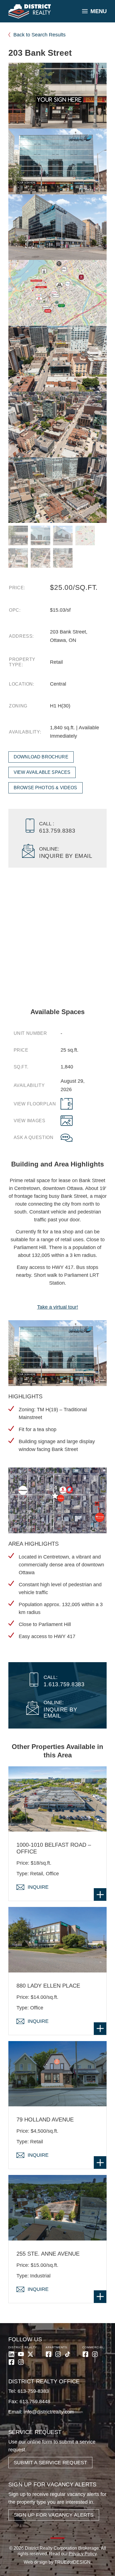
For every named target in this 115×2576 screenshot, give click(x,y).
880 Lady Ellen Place (48, 1986)
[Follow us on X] (30, 2354)
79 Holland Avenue (45, 2120)
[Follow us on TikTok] (68, 2354)
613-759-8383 (33, 2391)
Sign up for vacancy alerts (54, 2515)
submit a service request (50, 2463)
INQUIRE (38, 1887)
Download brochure (41, 757)
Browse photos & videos (45, 788)
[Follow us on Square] (11, 2362)
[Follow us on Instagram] (21, 2362)
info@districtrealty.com (49, 2412)
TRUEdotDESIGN (72, 2562)
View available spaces (42, 772)
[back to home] (30, 11)
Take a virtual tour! (58, 1307)
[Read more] (100, 1894)
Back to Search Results (39, 35)
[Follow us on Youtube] (21, 2354)
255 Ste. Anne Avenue (48, 2254)
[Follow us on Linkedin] (11, 2354)
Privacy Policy (83, 2554)
